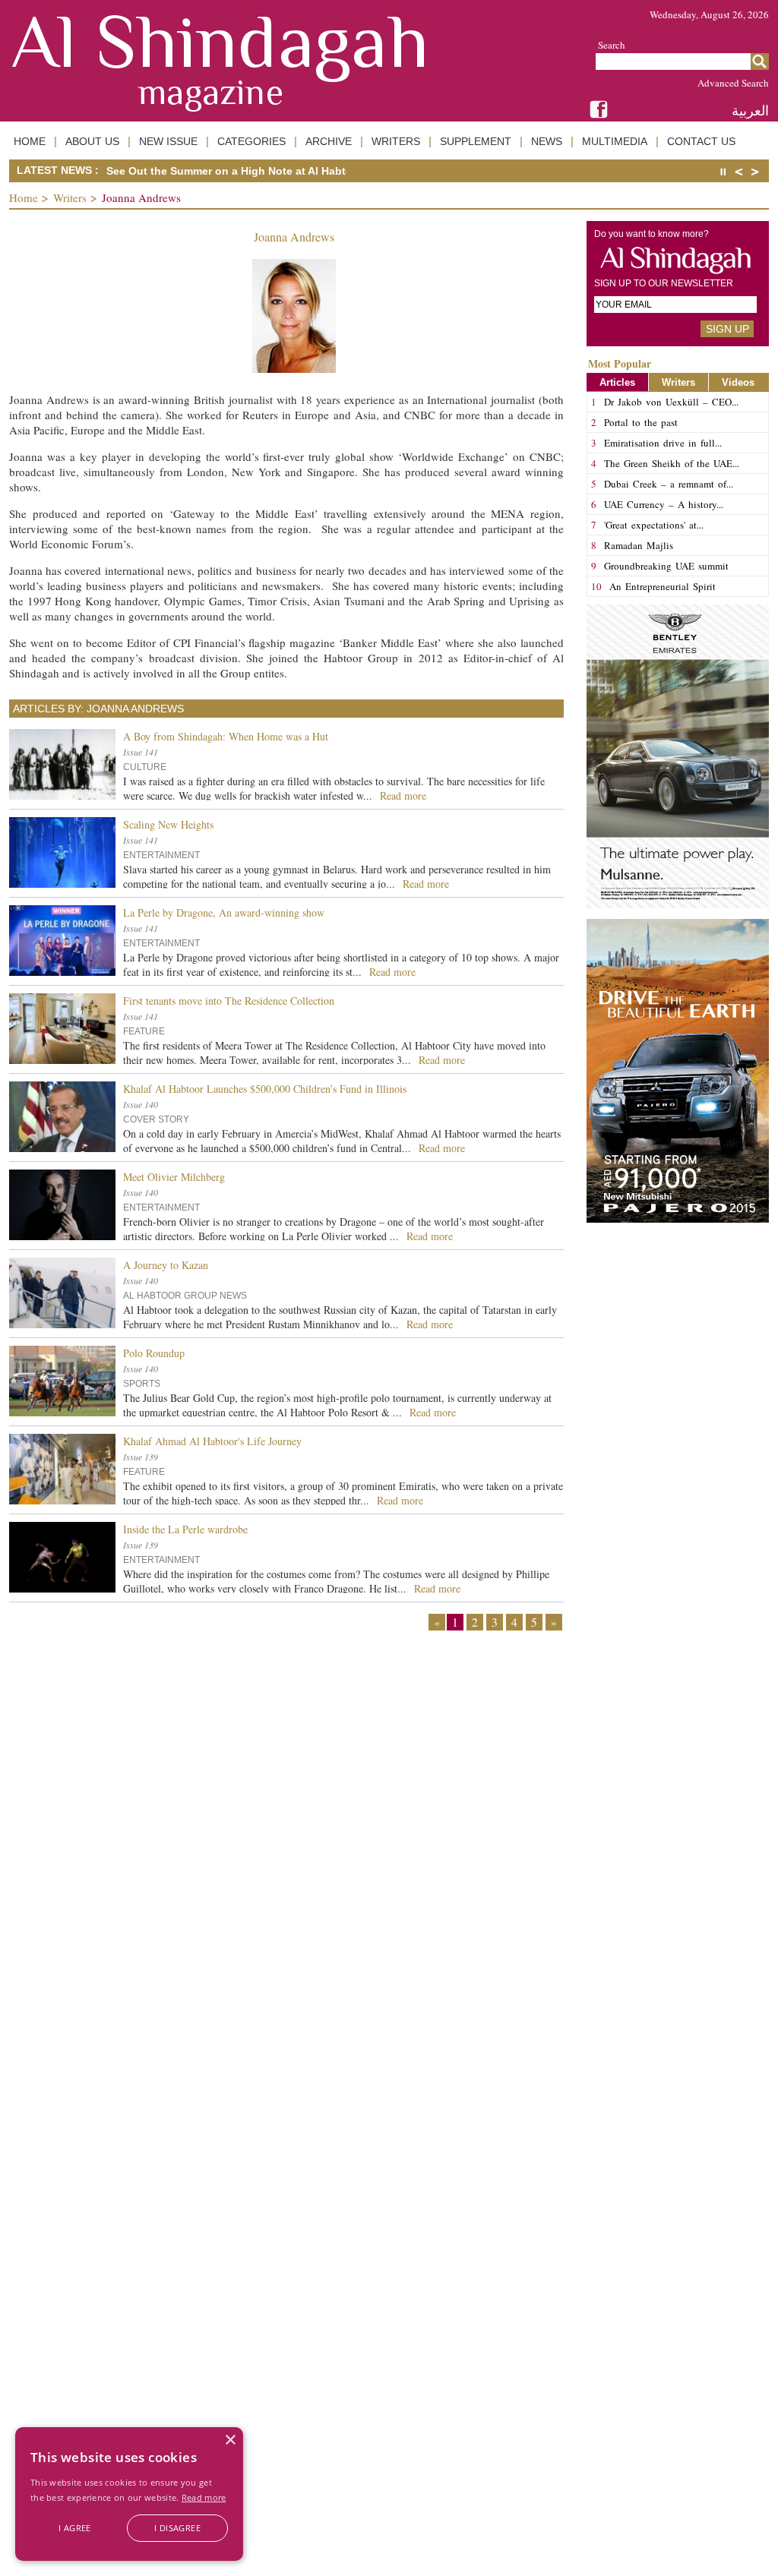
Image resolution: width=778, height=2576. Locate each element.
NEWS (547, 141)
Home (24, 197)
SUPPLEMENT (476, 141)
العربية (750, 110)
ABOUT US (92, 141)
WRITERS (396, 141)
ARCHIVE (329, 141)
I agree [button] (75, 2528)
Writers (70, 197)
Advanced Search (733, 83)
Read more (204, 2497)
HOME (30, 141)
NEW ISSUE (168, 141)
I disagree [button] (177, 2528)
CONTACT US (701, 141)
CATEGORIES (251, 141)
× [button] (230, 2440)
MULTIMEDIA (615, 141)
